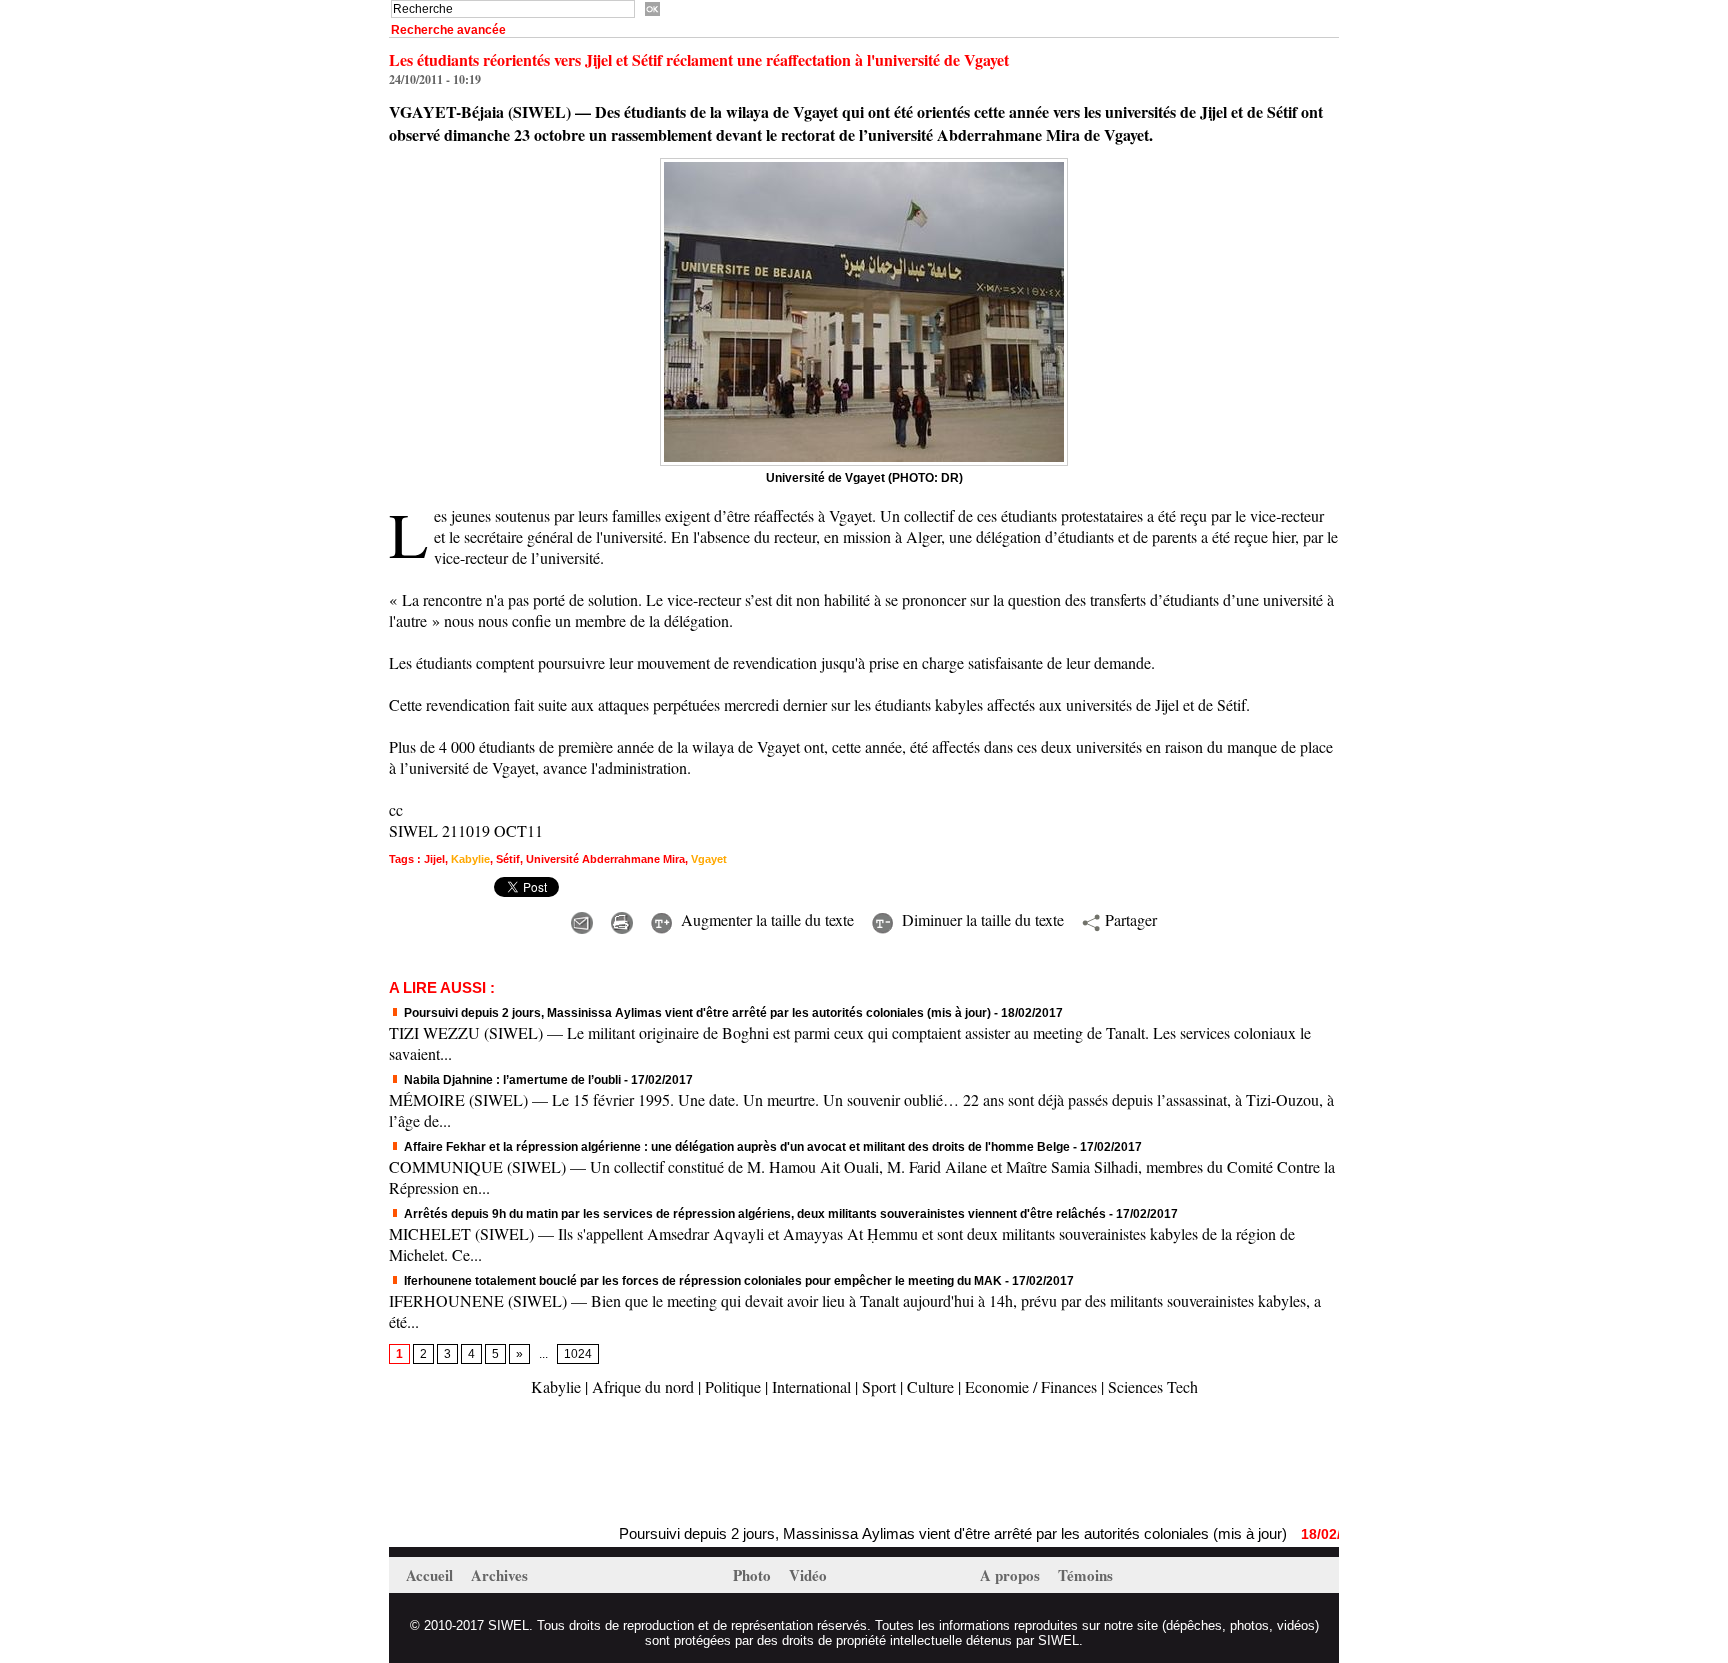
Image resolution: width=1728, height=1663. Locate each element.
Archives (499, 1575)
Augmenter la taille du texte (765, 919)
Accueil (431, 1575)
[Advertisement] (623, 1463)
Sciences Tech (1153, 1386)
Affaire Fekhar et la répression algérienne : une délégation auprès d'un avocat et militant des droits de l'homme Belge (735, 1147)
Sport (879, 1386)
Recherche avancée (448, 30)
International (811, 1386)
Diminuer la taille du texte (980, 919)
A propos (1012, 1575)
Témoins (1085, 1575)
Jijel (434, 859)
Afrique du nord (643, 1386)
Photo (754, 1575)
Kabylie (470, 859)
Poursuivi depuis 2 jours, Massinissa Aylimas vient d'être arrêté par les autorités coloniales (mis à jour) (696, 1013)
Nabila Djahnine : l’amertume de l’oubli (511, 1080)
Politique (733, 1386)
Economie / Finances (1031, 1386)
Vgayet (709, 859)
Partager (1128, 919)
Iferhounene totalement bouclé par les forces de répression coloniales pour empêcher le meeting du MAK (701, 1281)
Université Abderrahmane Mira (605, 859)
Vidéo (808, 1575)
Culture (930, 1386)
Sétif (508, 859)
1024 (578, 1354)
